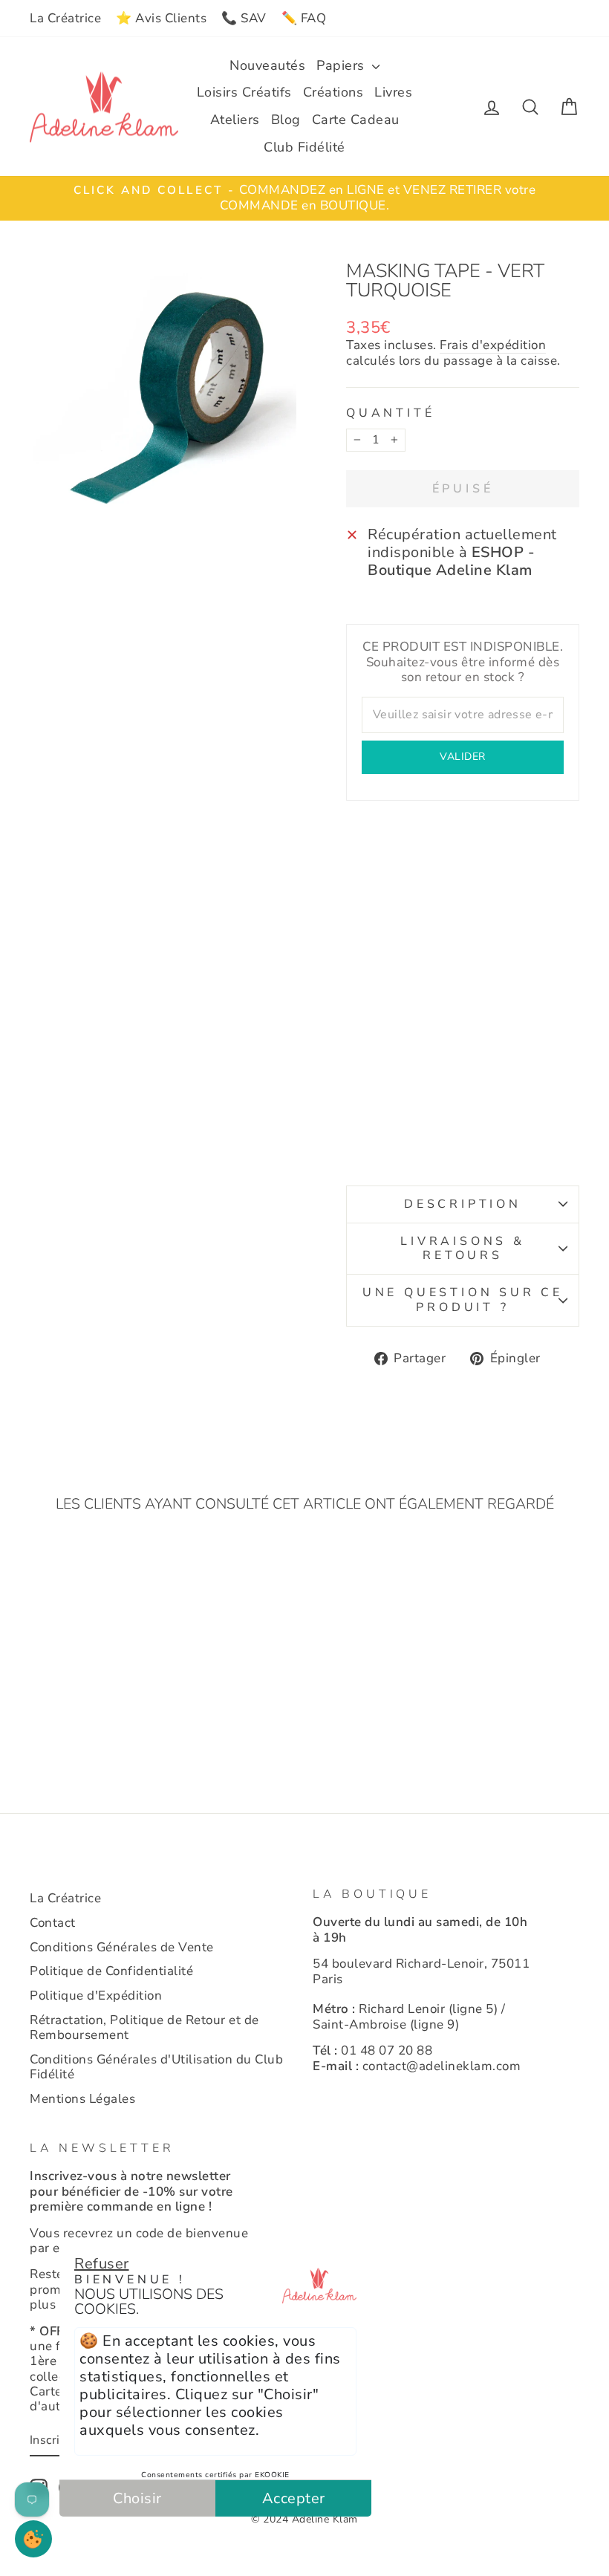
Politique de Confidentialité (111, 1971)
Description (463, 1204)
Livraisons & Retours (463, 1248)
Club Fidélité (304, 147)
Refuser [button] (102, 2264)
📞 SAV (244, 18)
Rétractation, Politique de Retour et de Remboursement (144, 2027)
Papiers (342, 65)
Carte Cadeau (356, 120)
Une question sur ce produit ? (463, 1300)
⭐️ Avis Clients (161, 18)
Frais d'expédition (493, 346)
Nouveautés (267, 65)
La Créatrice (65, 18)
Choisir (137, 2498)
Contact (53, 1923)
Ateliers (235, 120)
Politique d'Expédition (96, 1996)
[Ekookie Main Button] (33, 2539)
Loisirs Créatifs (244, 92)
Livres (393, 92)
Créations (333, 92)
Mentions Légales (82, 2099)
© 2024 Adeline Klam (304, 2519)
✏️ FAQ (304, 18)
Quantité (390, 413)
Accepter (294, 2498)
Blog (286, 120)
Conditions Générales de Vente (122, 1947)
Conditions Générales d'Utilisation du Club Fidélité (156, 2067)
